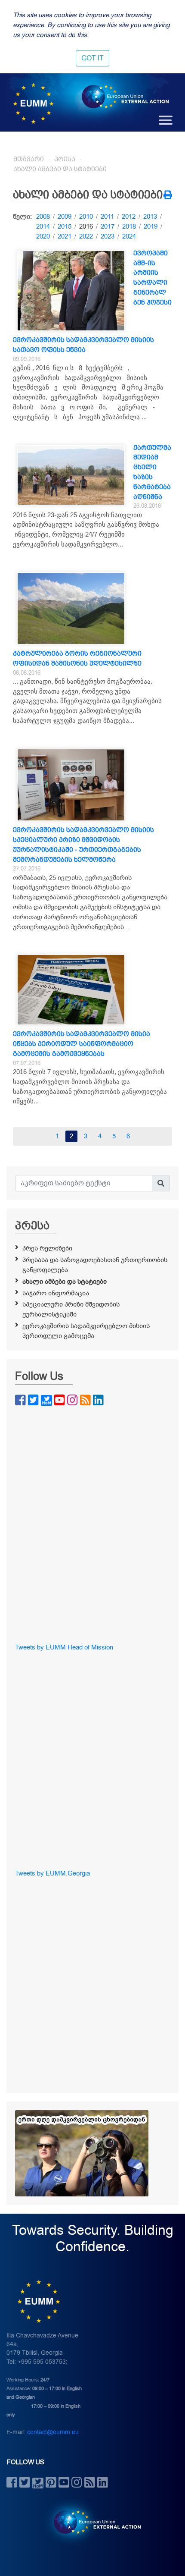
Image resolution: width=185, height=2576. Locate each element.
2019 (151, 226)
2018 (129, 226)
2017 (108, 226)
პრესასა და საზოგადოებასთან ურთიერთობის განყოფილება (95, 1265)
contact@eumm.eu (53, 2432)
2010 (86, 217)
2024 (129, 236)
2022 (86, 236)
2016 (86, 226)
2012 (129, 217)
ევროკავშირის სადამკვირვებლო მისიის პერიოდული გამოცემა (86, 1331)
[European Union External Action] (93, 2522)
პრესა (65, 159)
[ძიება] (161, 1183)
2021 (65, 236)
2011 (107, 217)
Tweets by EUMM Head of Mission (64, 1647)
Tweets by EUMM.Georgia (52, 1873)
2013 (150, 217)
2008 (43, 217)
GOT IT (92, 58)
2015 (65, 226)
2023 (108, 236)
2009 (65, 217)
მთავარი (29, 159)
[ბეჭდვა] (168, 196)
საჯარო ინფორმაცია (56, 1293)
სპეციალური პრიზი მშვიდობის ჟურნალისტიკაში (71, 1309)
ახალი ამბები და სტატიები (60, 169)
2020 (43, 236)
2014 (43, 226)
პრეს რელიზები (47, 1248)
